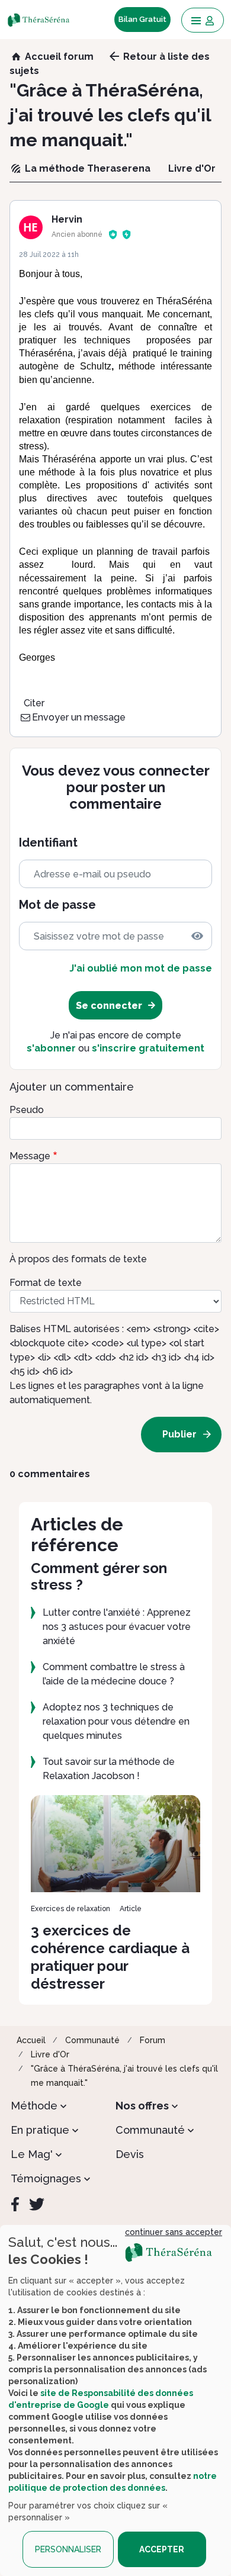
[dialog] (115, 2400)
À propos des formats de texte (78, 1259)
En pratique (40, 2130)
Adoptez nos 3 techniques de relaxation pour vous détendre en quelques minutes (116, 1721)
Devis (130, 2154)
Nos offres (142, 2106)
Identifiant (48, 843)
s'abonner (51, 1048)
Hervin (67, 219)
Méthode (34, 2106)
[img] (197, 936)
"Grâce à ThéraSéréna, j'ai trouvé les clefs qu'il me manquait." (124, 2076)
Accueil (31, 2040)
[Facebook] (15, 2204)
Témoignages (46, 2178)
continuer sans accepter (174, 2232)
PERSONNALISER (68, 2549)
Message (30, 1156)
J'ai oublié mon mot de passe (141, 968)
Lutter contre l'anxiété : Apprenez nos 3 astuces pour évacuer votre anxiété (117, 1627)
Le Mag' (32, 2154)
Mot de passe (57, 905)
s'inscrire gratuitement (148, 1048)
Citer (34, 703)
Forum (153, 2040)
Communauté (92, 2040)
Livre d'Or (50, 2054)
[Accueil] (42, 20)
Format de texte (46, 1283)
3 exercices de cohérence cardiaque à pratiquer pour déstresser (110, 1957)
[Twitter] (37, 2204)
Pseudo (27, 1110)
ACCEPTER (162, 2549)
